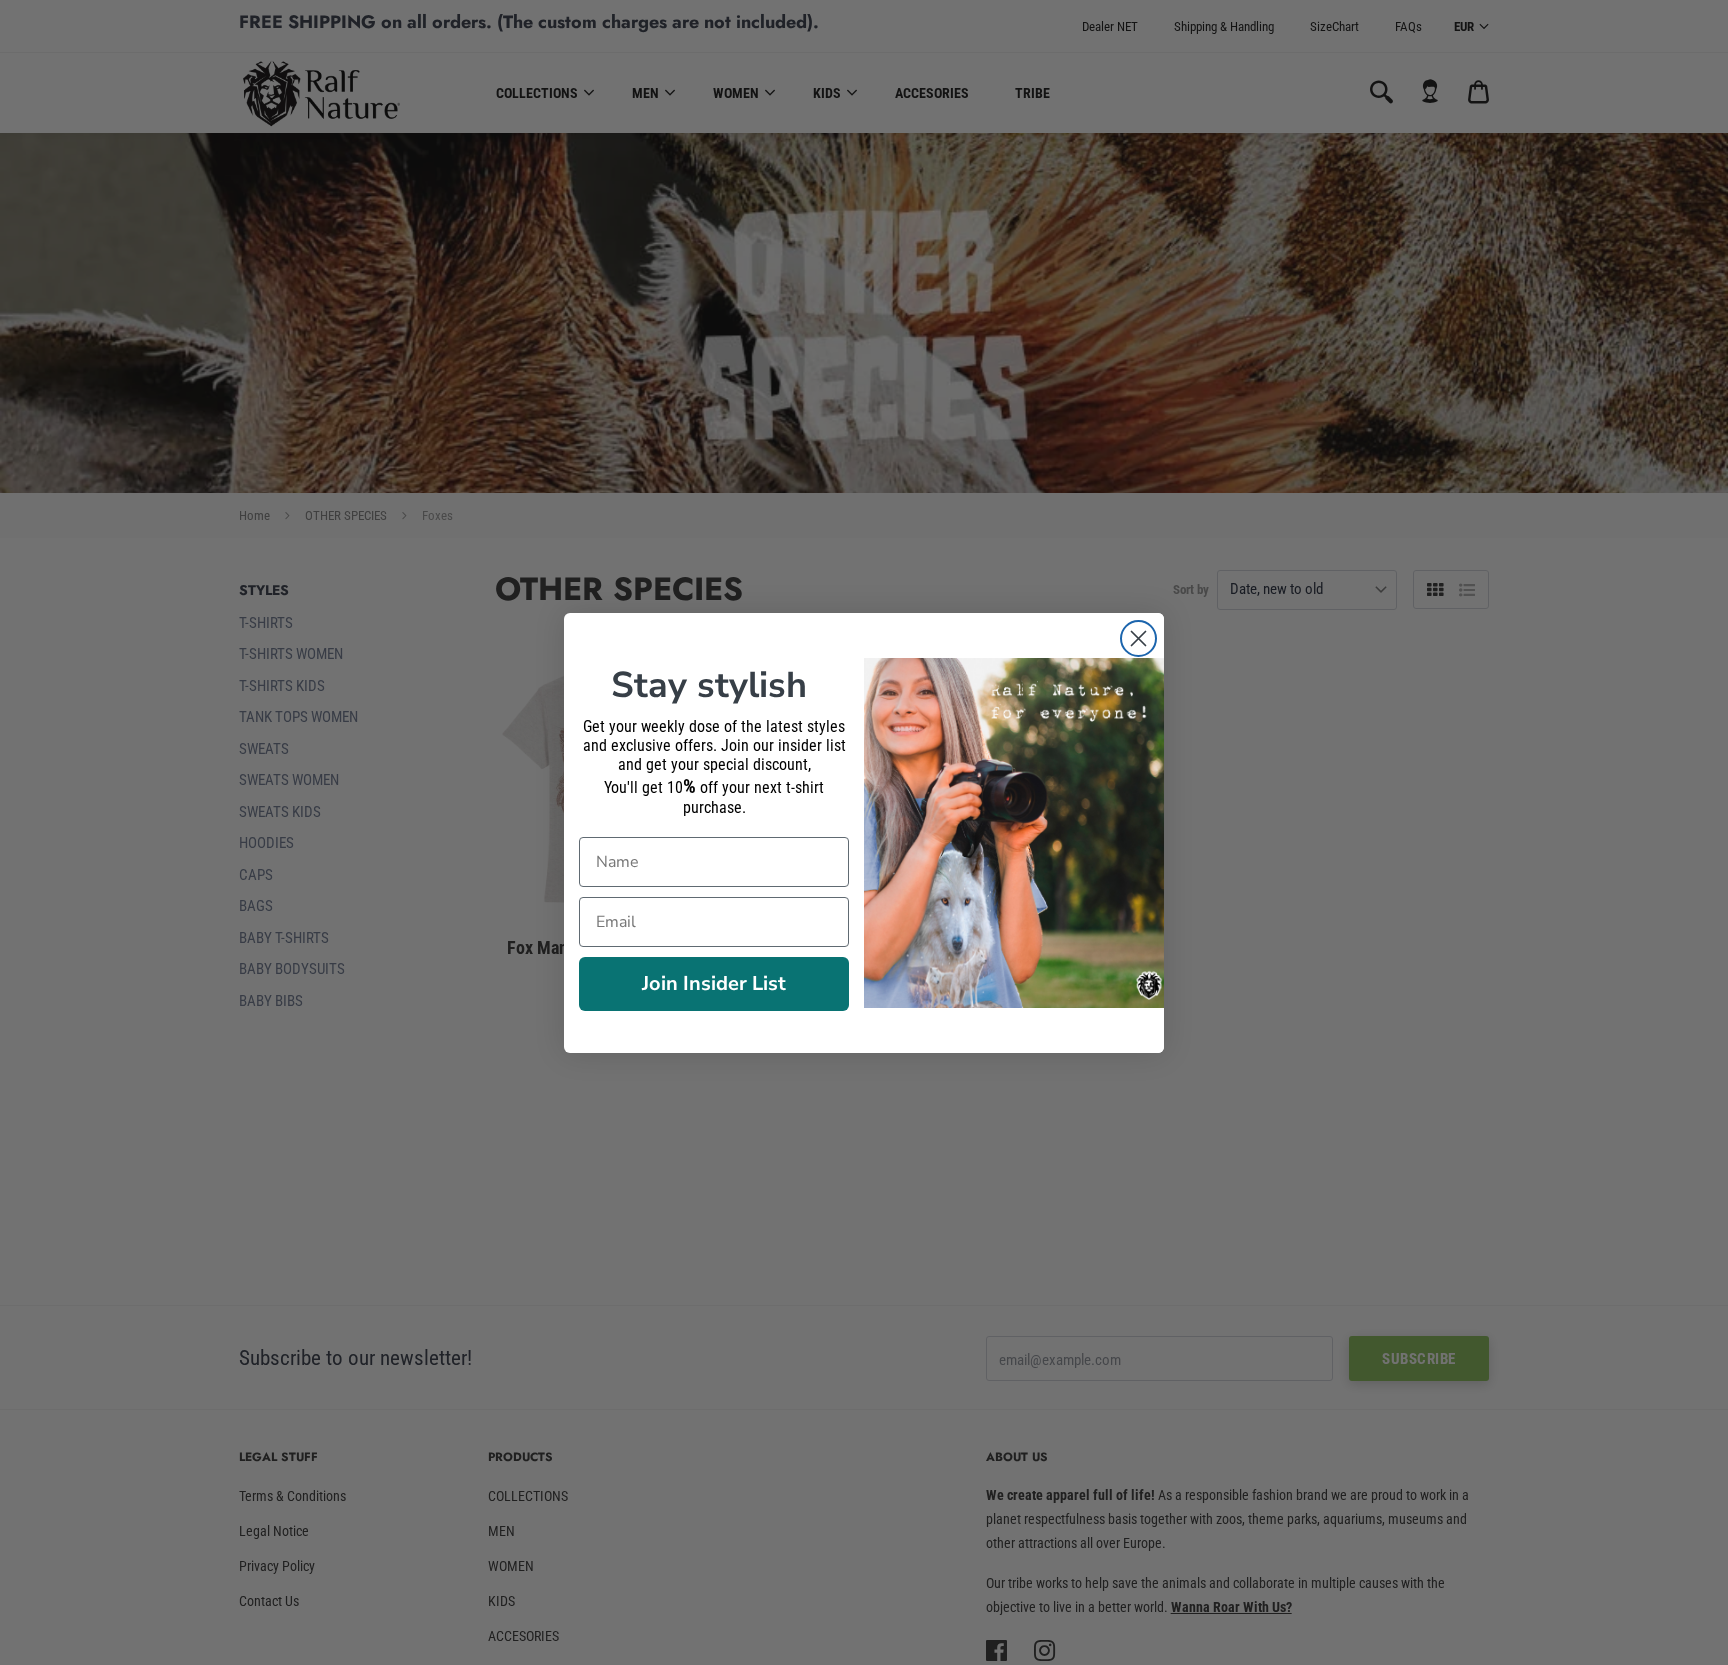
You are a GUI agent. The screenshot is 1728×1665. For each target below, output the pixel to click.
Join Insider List (714, 983)
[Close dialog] (1138, 638)
